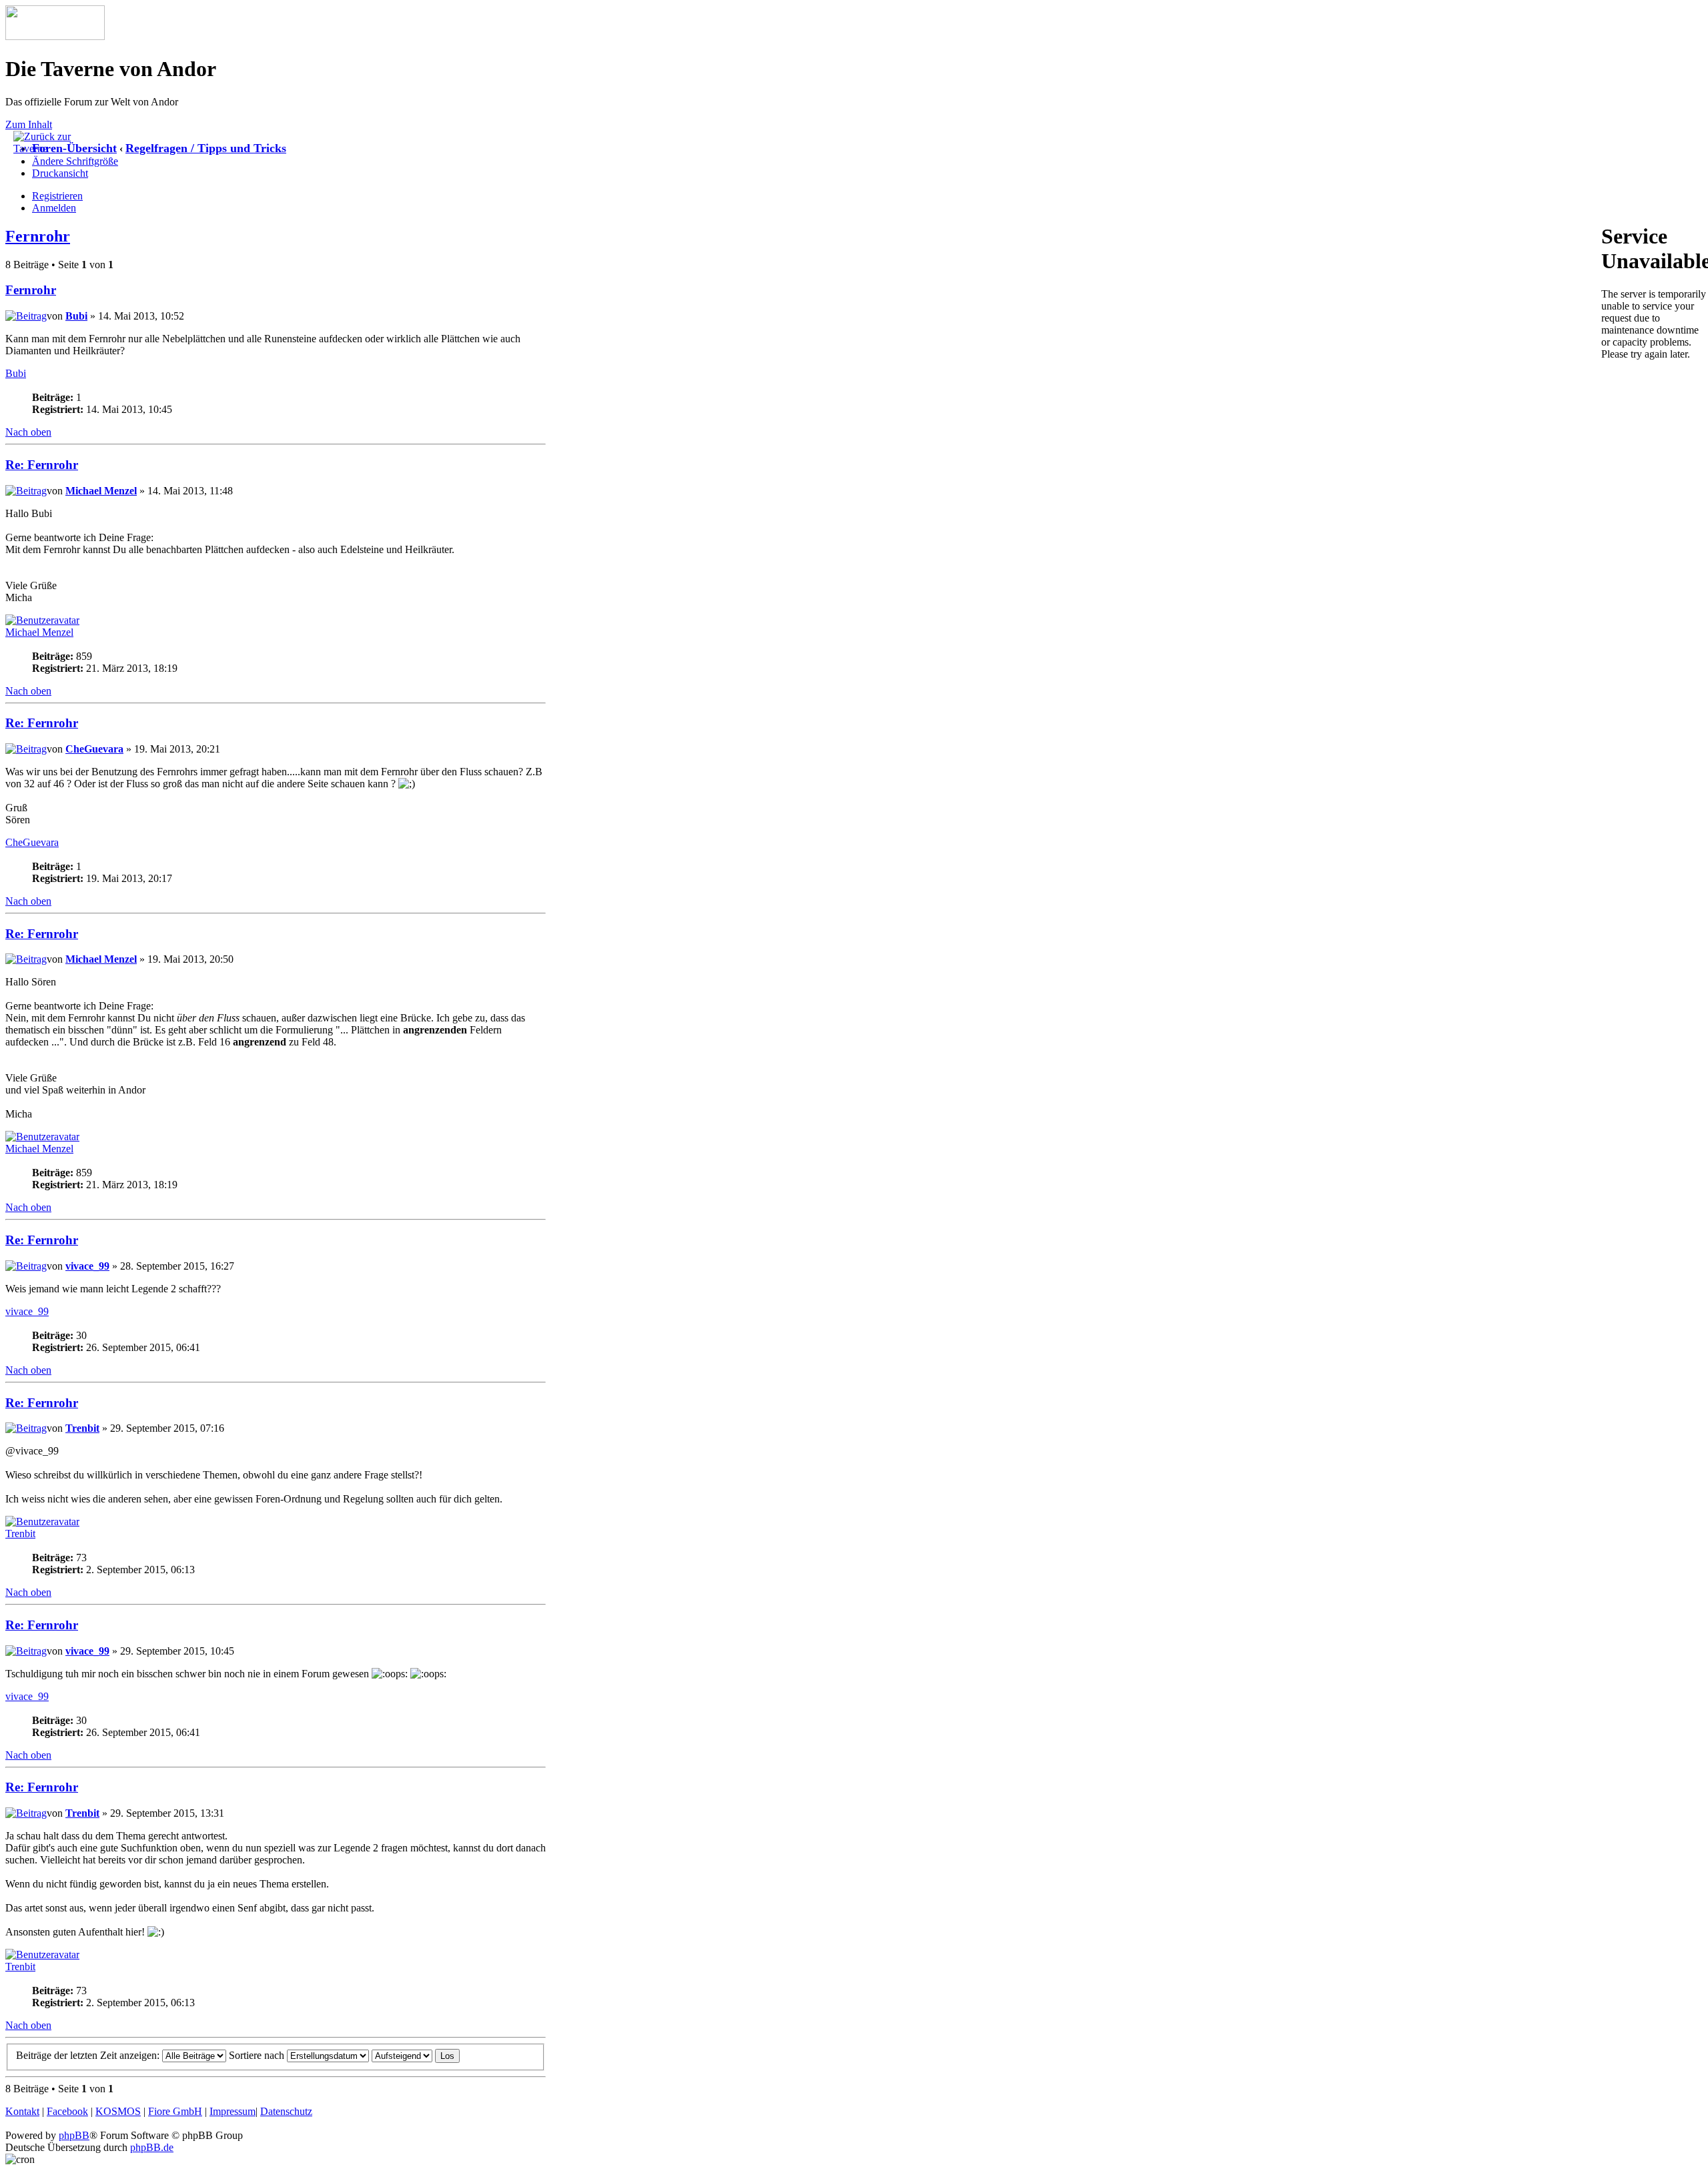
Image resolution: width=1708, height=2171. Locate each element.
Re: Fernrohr (42, 465)
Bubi (76, 316)
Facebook (67, 2111)
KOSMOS (118, 2111)
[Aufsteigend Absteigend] (416, 2055)
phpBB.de (152, 2147)
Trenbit (82, 1428)
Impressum (233, 2111)
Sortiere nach (258, 2055)
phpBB (74, 2135)
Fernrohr (38, 236)
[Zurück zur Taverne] (47, 148)
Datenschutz (286, 2111)
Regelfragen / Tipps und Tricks (206, 148)
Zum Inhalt (29, 124)
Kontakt (22, 2111)
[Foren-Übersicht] (55, 36)
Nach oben (28, 432)
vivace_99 (87, 1266)
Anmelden (54, 208)
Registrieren (57, 196)
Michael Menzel (101, 491)
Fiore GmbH (175, 2111)
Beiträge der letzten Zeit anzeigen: (89, 2055)
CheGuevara (94, 749)
